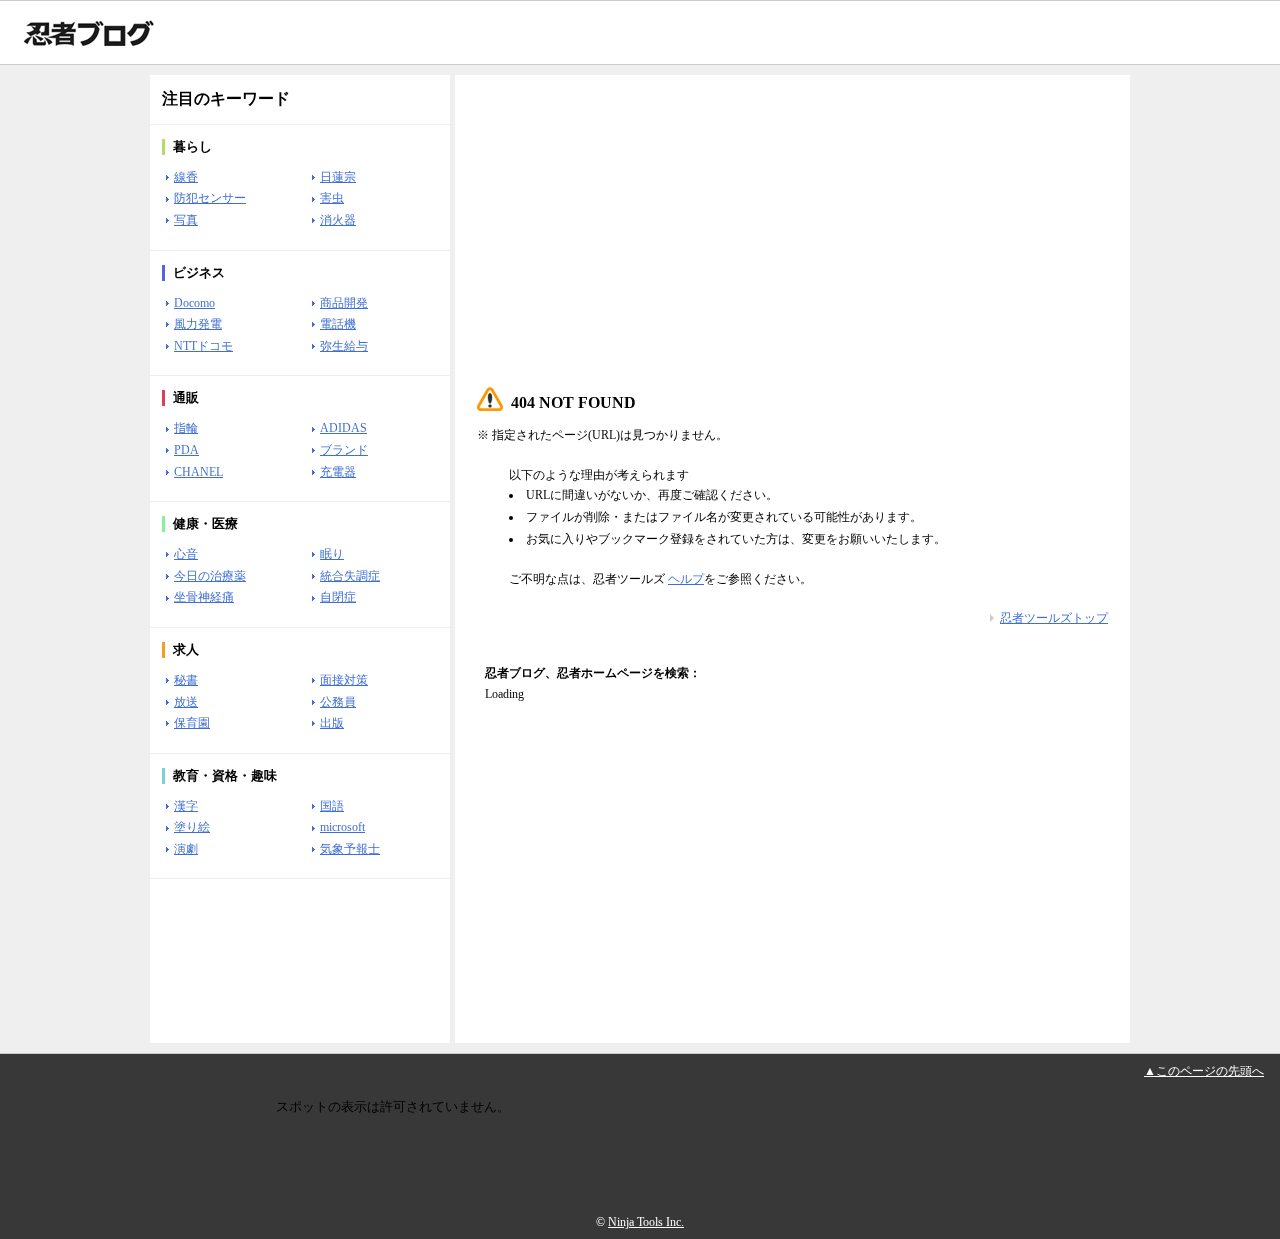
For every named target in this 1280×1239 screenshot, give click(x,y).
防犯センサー (210, 198)
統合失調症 (350, 576)
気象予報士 (350, 849)
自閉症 (338, 597)
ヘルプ (686, 579)
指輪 (186, 428)
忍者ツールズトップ (1054, 618)
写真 (186, 220)
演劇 (186, 849)
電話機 (338, 324)
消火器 (338, 220)
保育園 (192, 723)
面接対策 (344, 680)
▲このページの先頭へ (1204, 1071)
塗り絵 (192, 827)
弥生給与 (344, 346)
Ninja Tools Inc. (646, 1222)
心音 (186, 554)
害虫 (332, 198)
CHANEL (198, 472)
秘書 (186, 680)
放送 (186, 702)
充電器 (338, 472)
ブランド (344, 450)
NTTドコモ (203, 346)
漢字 (186, 806)
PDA (186, 450)
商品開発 (344, 303)
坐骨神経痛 (204, 597)
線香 (186, 177)
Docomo (194, 303)
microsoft (342, 827)
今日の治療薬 (210, 576)
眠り (332, 554)
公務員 (338, 702)
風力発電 (198, 324)
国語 (332, 806)
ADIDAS (343, 428)
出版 (332, 723)
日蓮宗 (338, 177)
